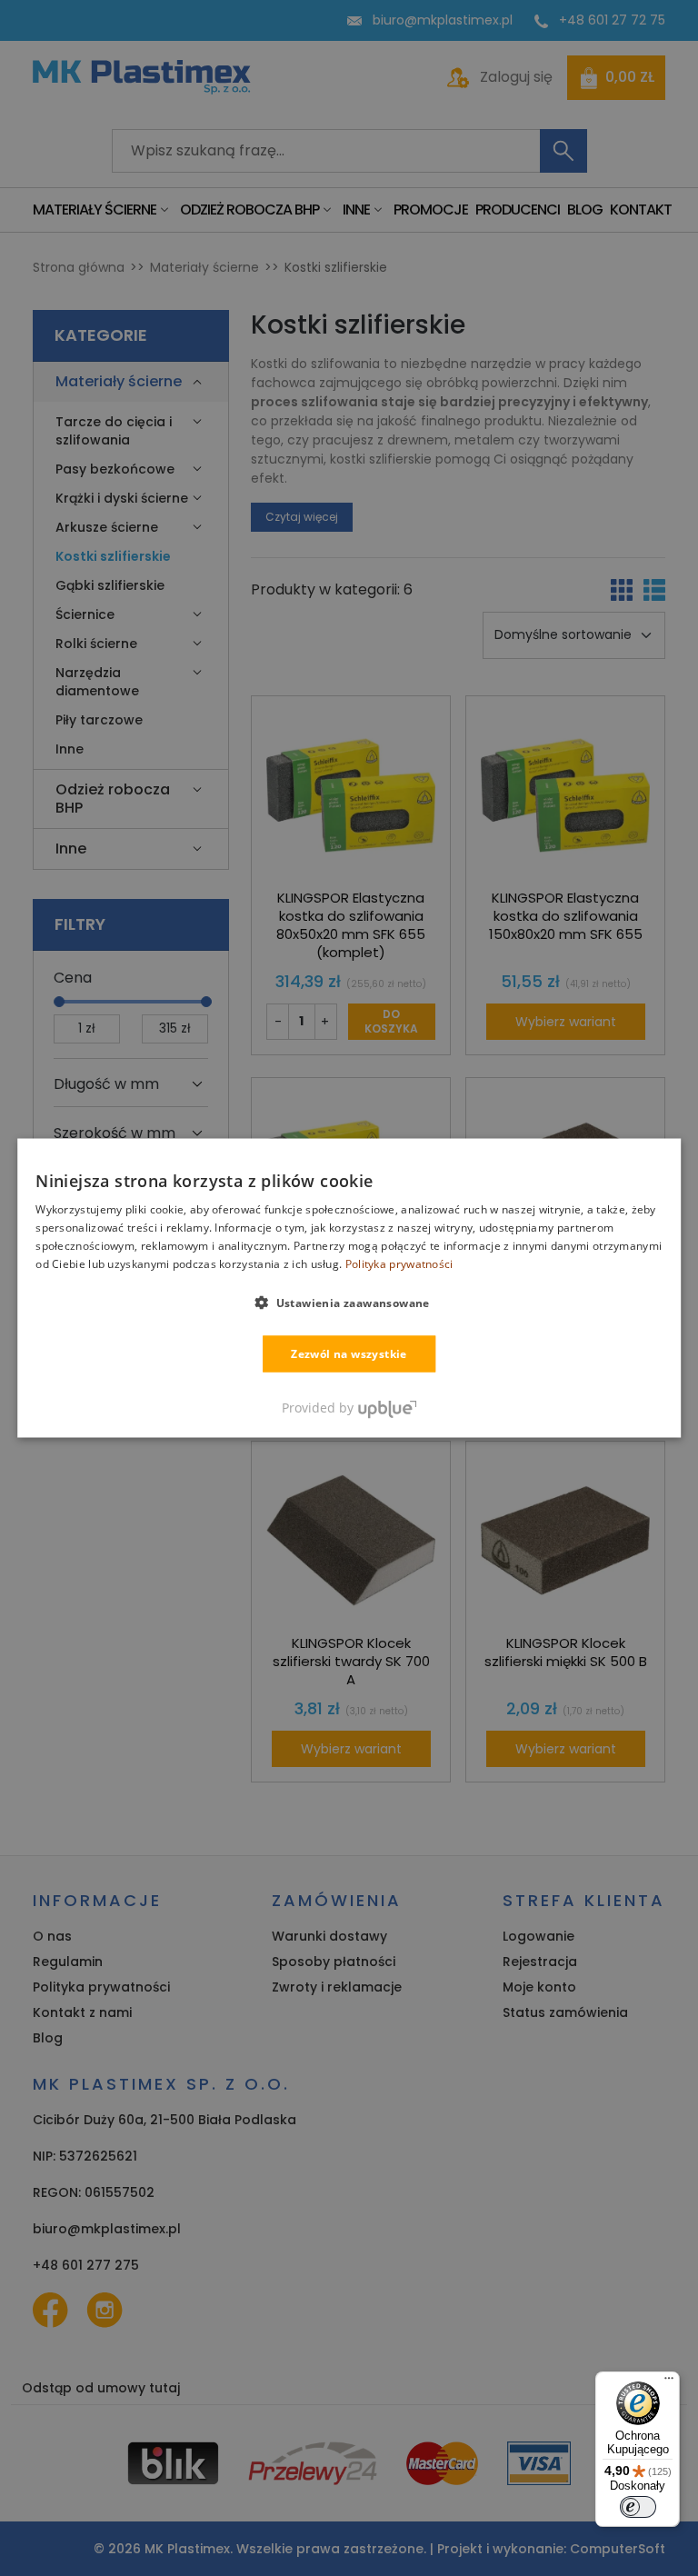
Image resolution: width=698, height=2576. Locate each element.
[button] (349, 1302)
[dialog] (349, 1288)
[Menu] (669, 2382)
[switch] (638, 2507)
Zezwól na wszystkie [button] (349, 1353)
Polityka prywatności (399, 1263)
